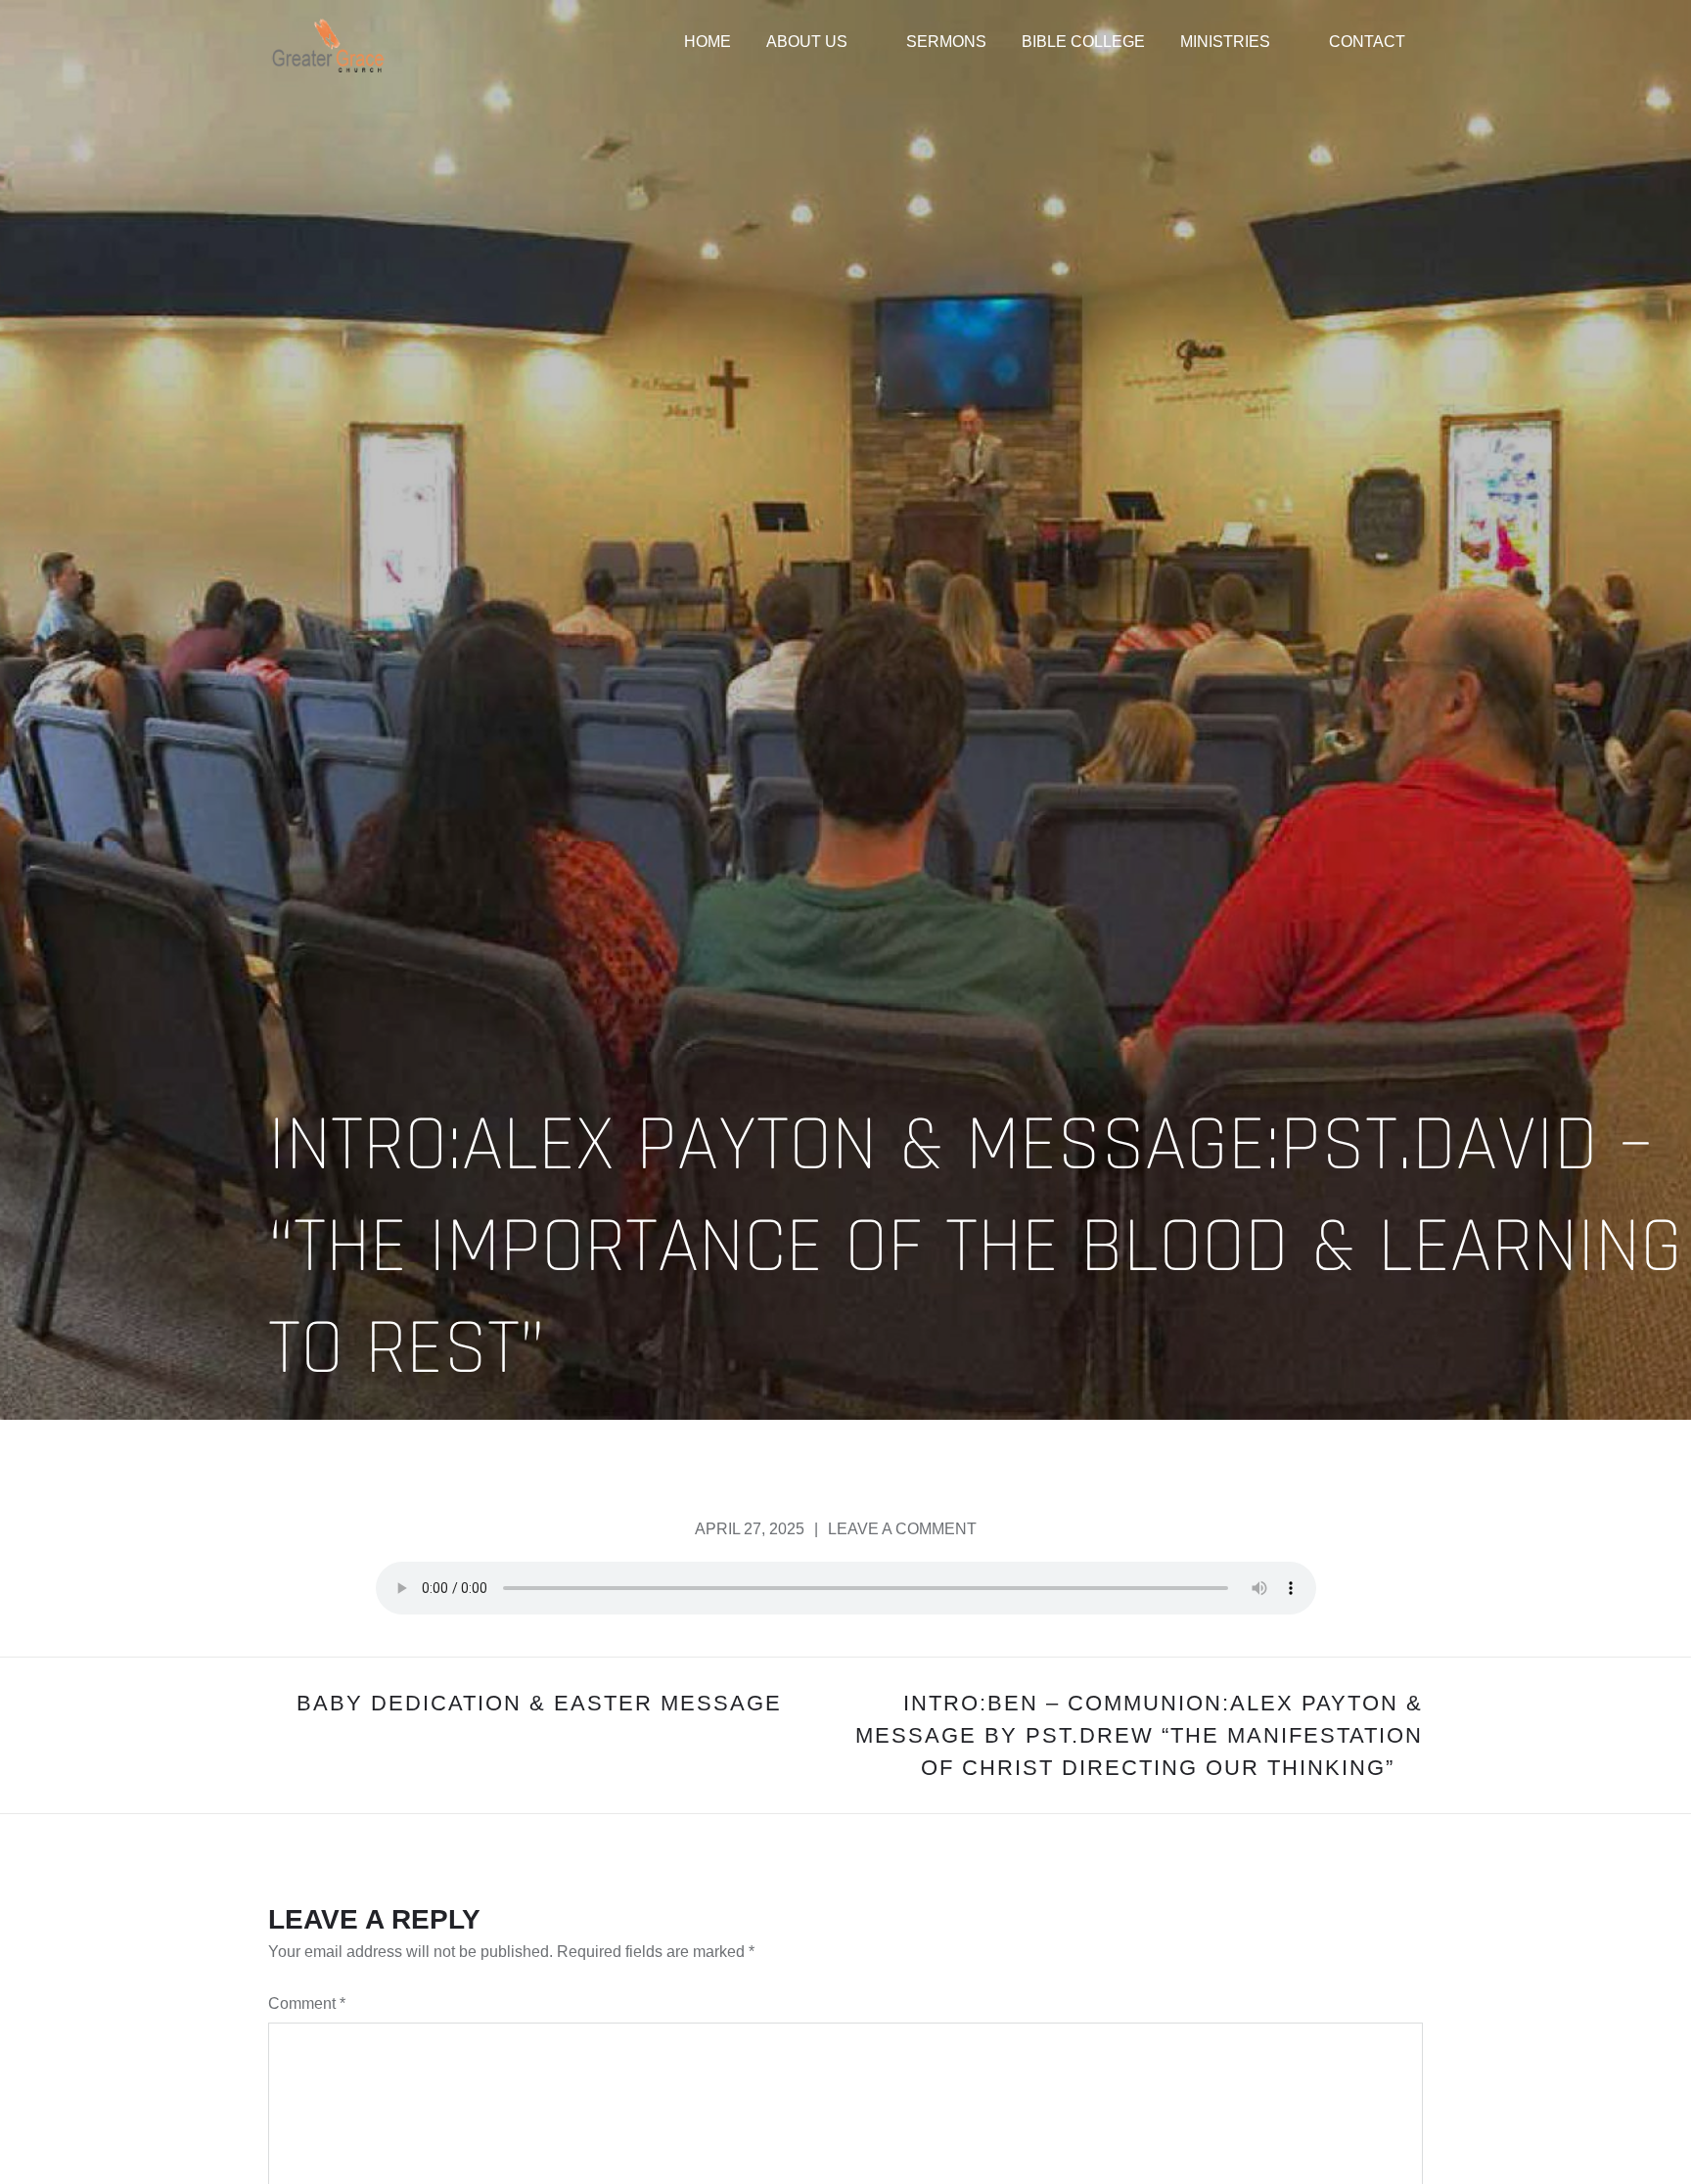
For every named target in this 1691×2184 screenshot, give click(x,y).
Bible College (1083, 42)
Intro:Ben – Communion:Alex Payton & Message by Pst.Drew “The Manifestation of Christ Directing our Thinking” (1139, 1735)
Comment (307, 2003)
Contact (1367, 42)
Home (708, 42)
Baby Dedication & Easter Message (539, 1703)
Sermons (946, 42)
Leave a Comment (902, 1529)
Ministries (1225, 42)
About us (807, 42)
